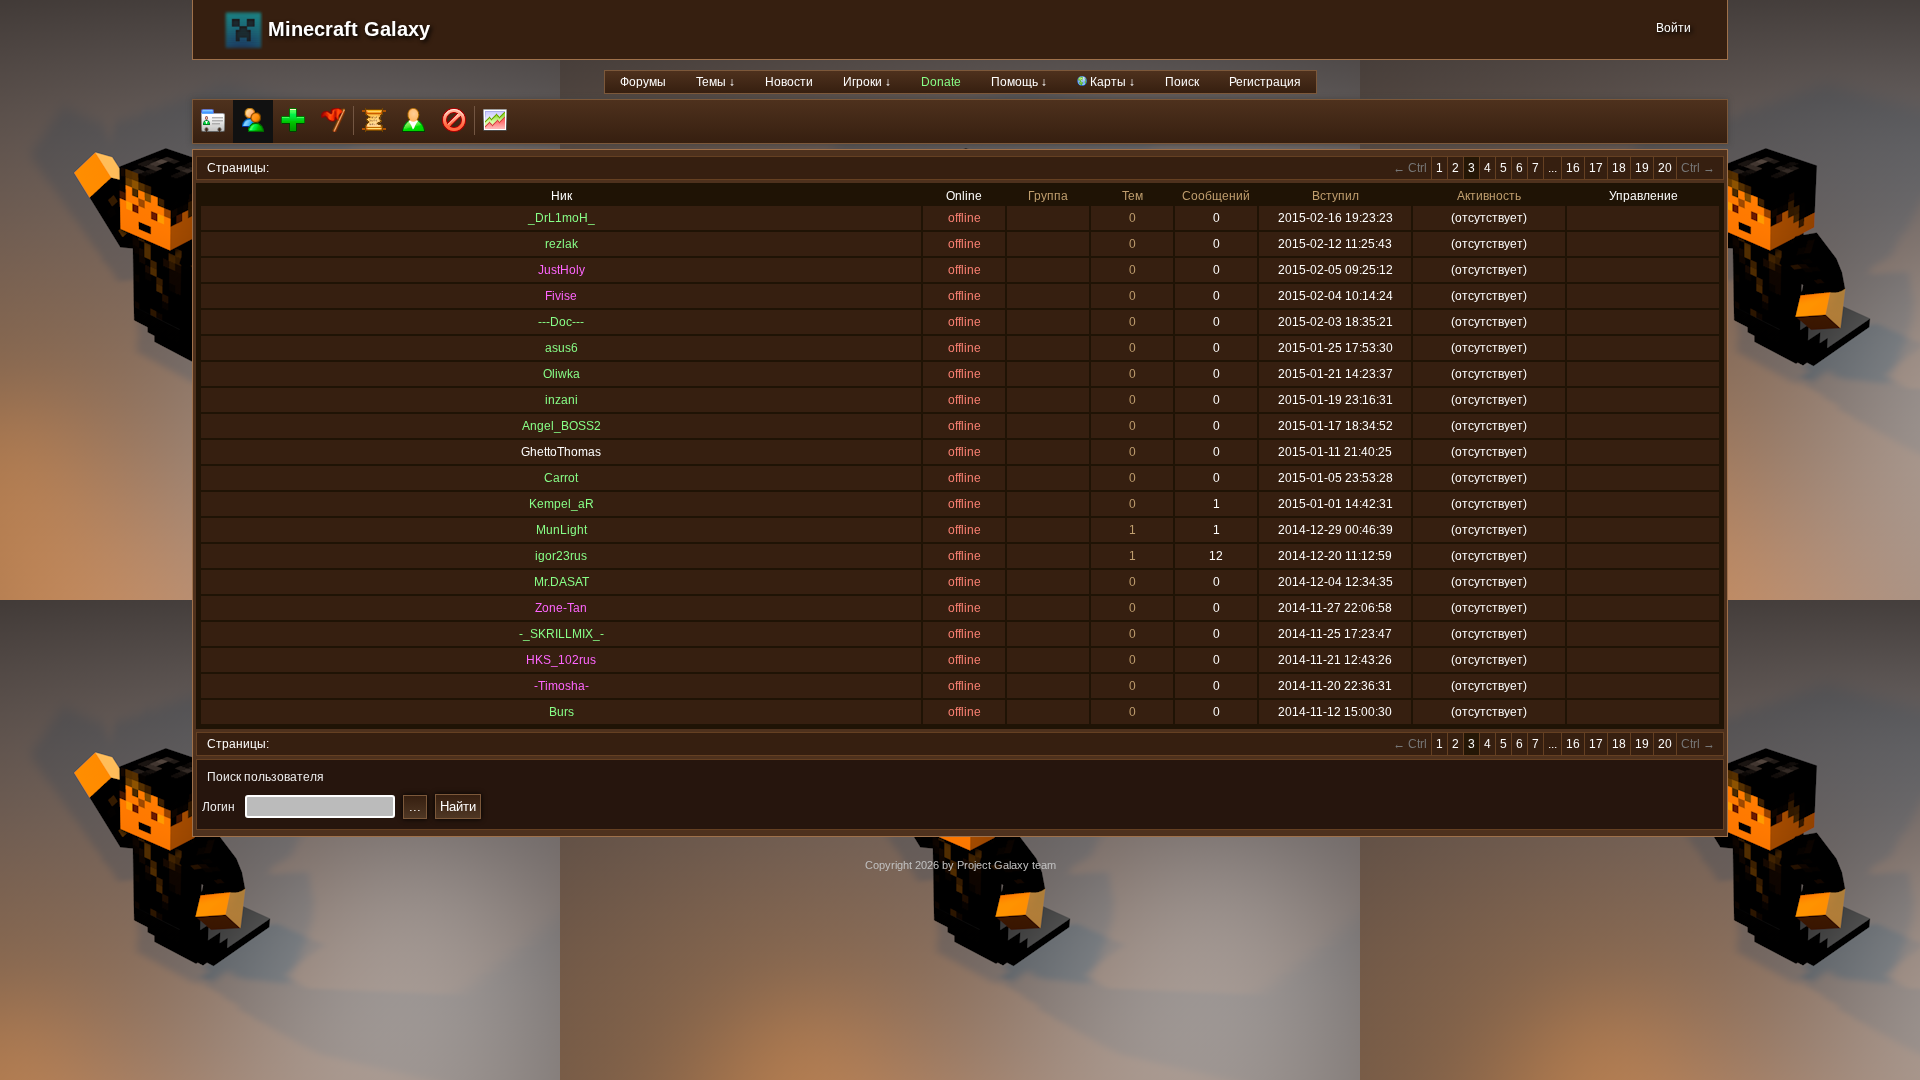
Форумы (643, 82)
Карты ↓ (1111, 82)
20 (1665, 168)
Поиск (1182, 82)
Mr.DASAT (561, 582)
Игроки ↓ (867, 82)
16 (1573, 168)
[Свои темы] (414, 121)
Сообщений (1216, 196)
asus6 (561, 348)
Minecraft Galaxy (349, 29)
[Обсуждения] (374, 121)
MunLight (561, 530)
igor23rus (561, 556)
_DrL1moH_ (561, 218)
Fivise (561, 296)
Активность (1489, 196)
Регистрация (1265, 82)
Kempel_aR (561, 504)
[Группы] (333, 121)
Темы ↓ (715, 82)
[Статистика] (495, 121)
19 (1642, 168)
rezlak (561, 244)
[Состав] (253, 121)
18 (1619, 168)
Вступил (1335, 196)
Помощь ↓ (1019, 82)
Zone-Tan (561, 608)
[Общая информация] (213, 121)
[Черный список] (454, 121)
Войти (1673, 28)
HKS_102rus (561, 660)
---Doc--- (561, 322)
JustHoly (561, 270)
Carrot (561, 478)
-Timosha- (561, 686)
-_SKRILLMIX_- (561, 634)
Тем (1132, 196)
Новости (789, 82)
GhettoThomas (561, 452)
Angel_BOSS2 (561, 426)
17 (1596, 168)
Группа (1048, 196)
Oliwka (561, 374)
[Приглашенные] (293, 121)
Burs (561, 712)
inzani (561, 400)
